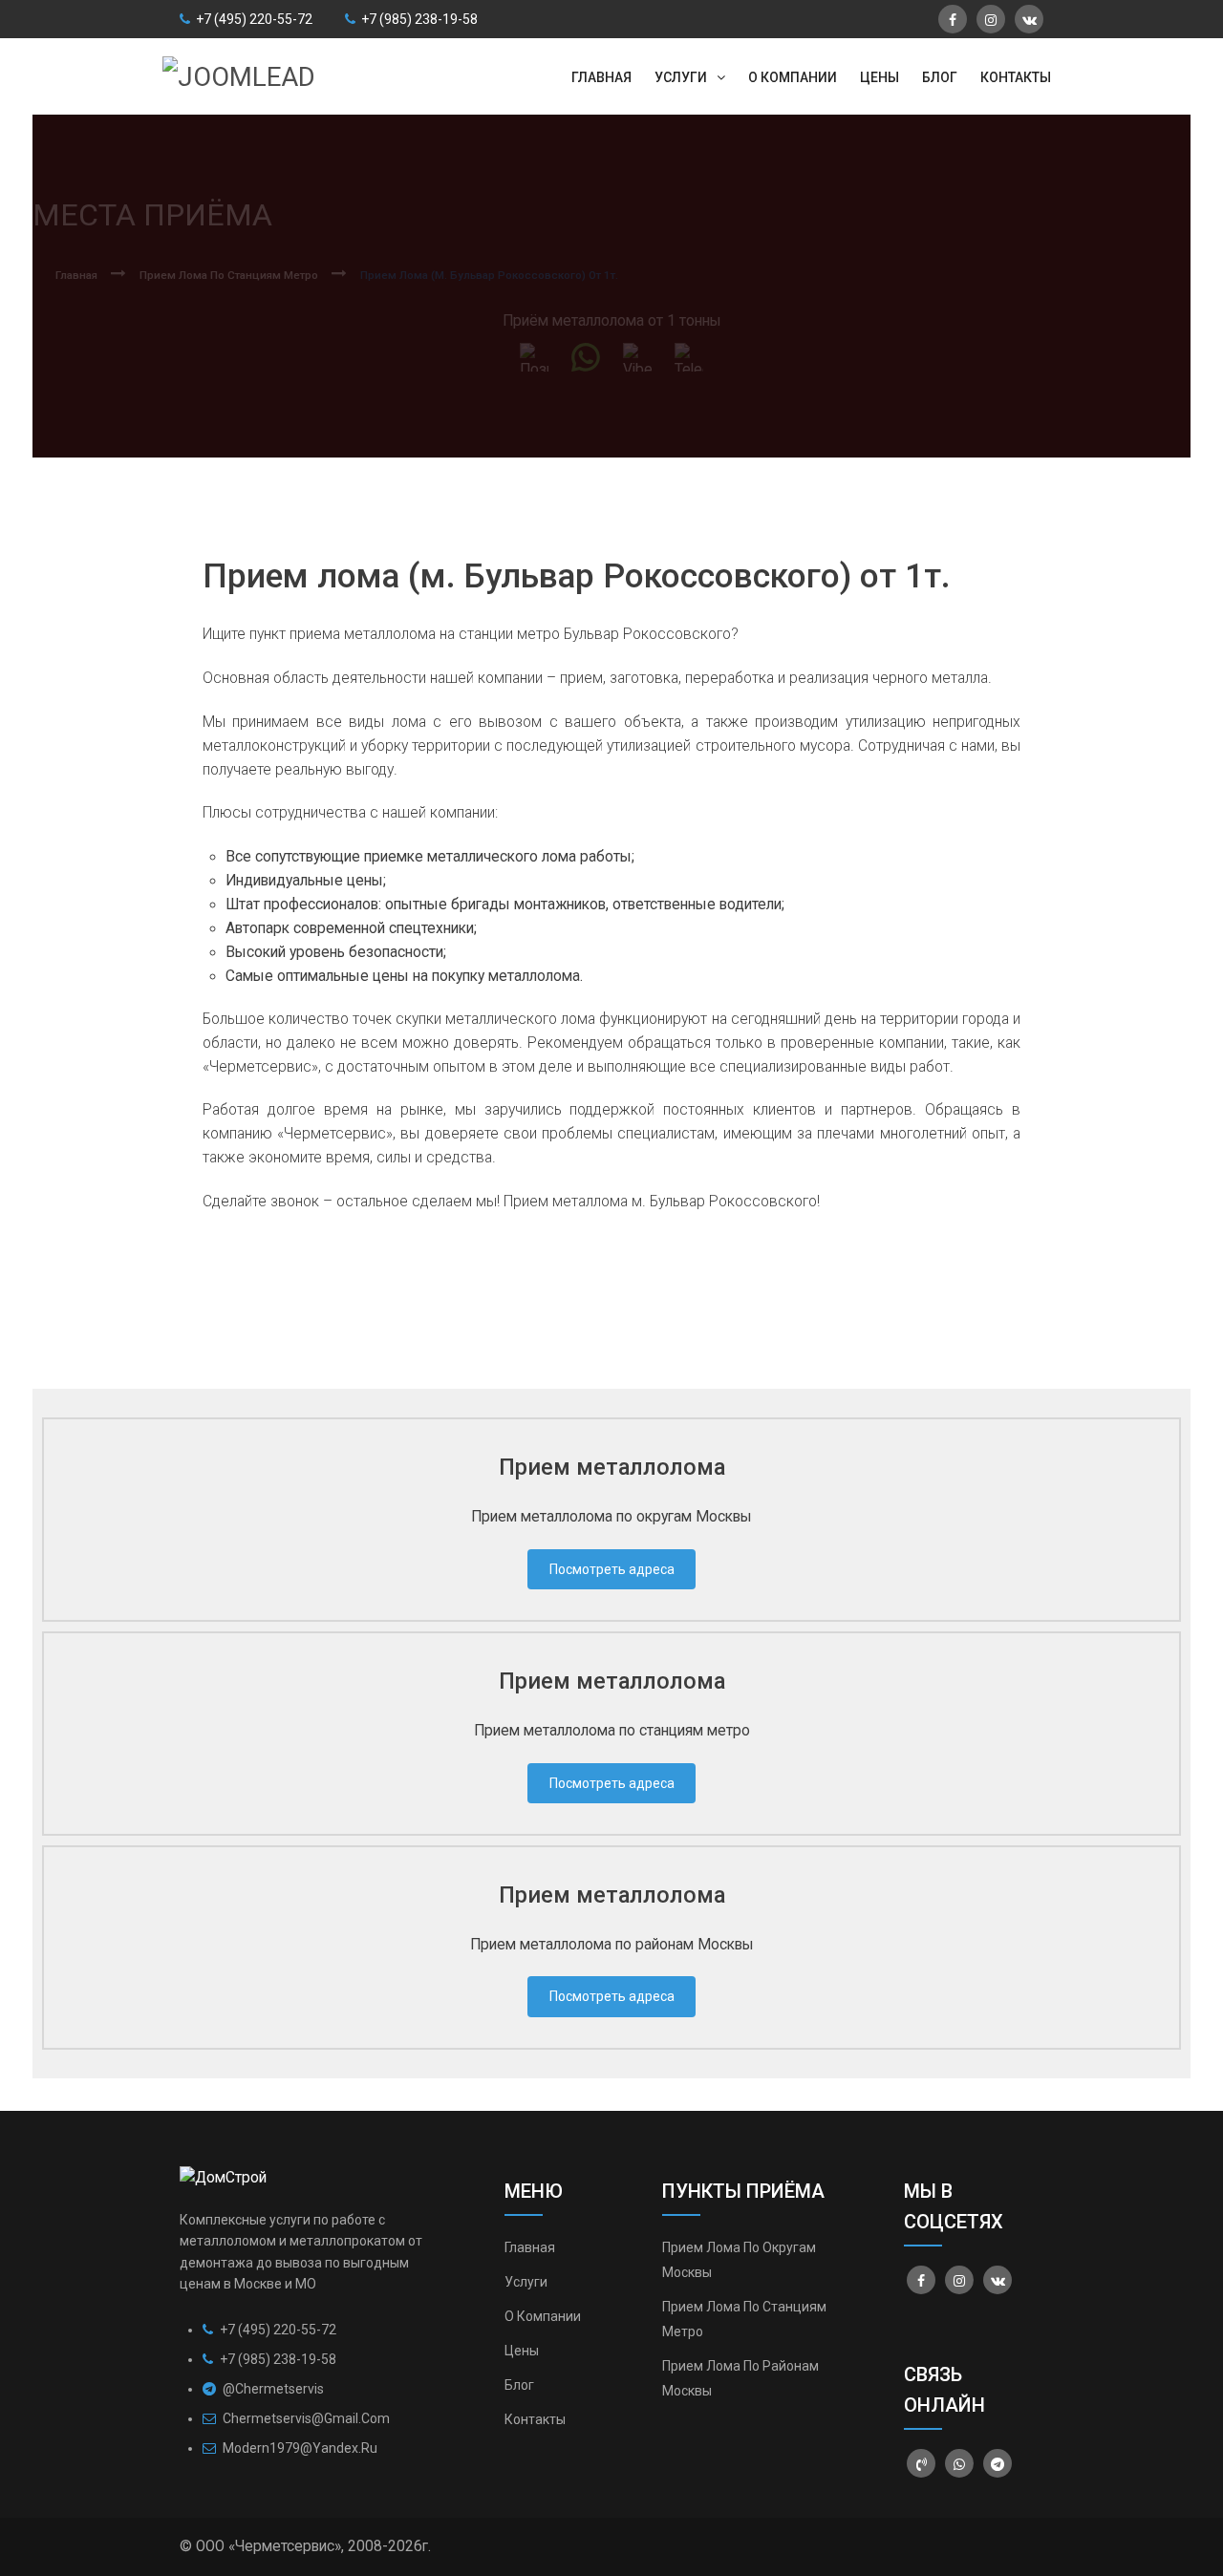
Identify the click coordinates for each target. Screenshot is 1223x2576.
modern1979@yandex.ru (300, 2448)
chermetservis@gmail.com (306, 2418)
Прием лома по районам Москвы (740, 2378)
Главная (530, 2247)
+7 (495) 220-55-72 (253, 19)
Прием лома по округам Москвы (739, 2260)
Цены (522, 2351)
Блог (519, 2385)
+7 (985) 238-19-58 (418, 19)
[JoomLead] (239, 75)
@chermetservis (272, 2389)
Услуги (526, 2282)
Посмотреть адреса (612, 1569)
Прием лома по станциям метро (744, 2319)
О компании (543, 2316)
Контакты (535, 2419)
